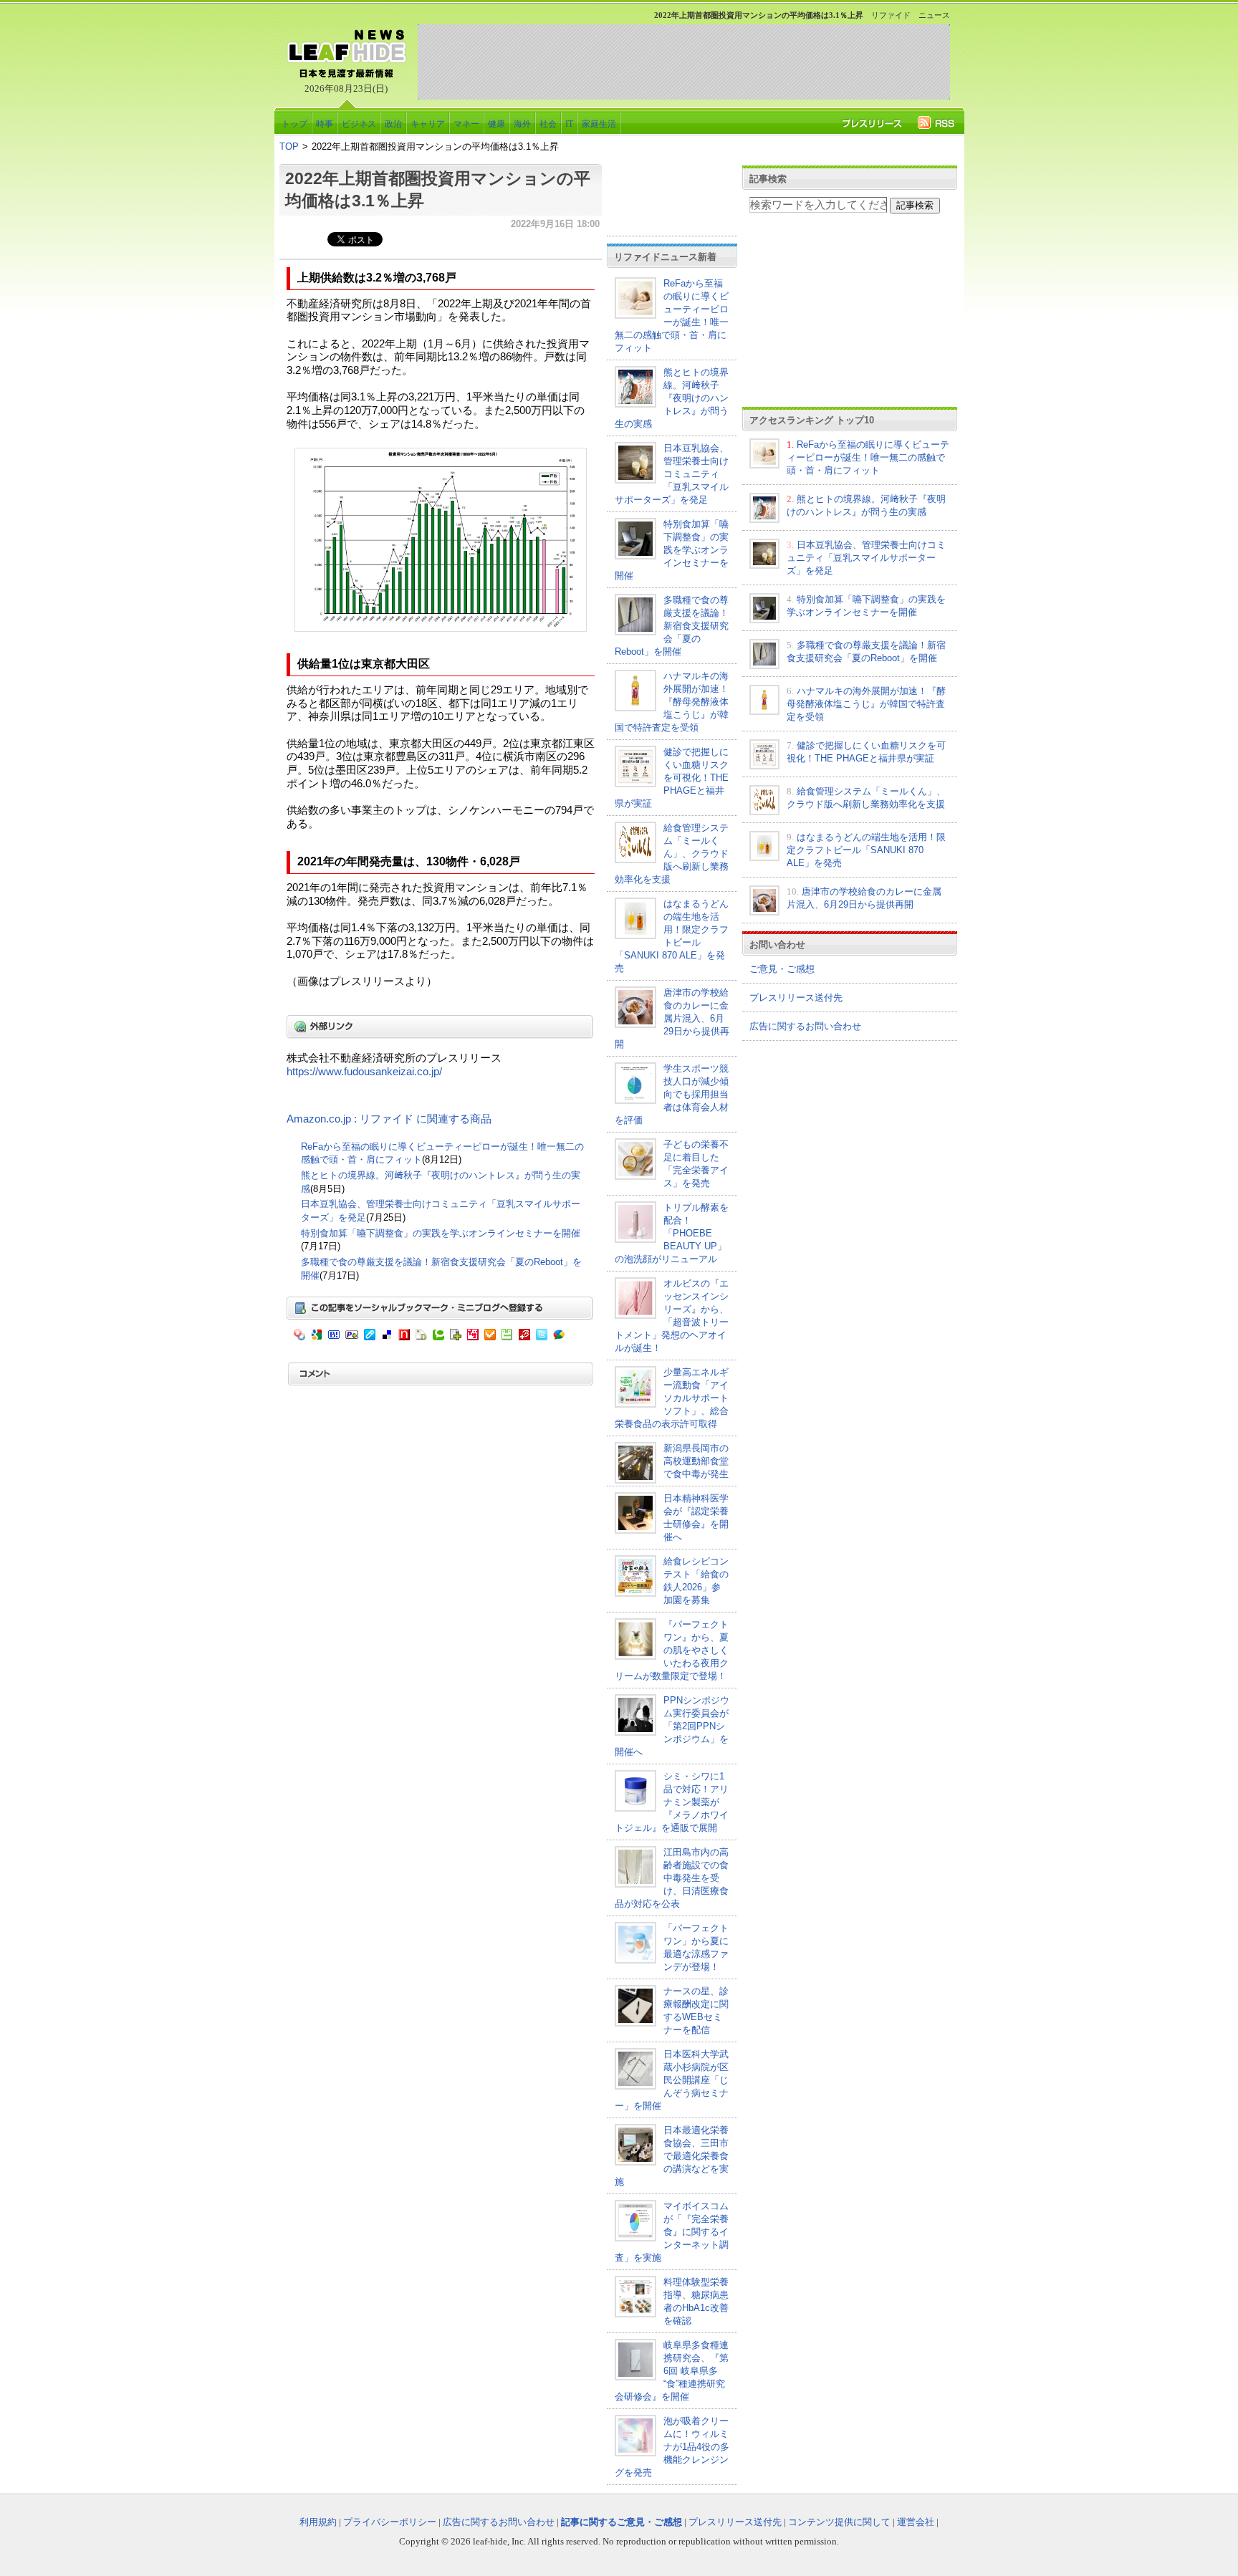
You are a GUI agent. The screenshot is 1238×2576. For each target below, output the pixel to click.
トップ (294, 124)
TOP (289, 146)
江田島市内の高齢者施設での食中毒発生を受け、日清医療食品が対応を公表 (672, 1878)
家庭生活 (599, 124)
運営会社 (916, 2522)
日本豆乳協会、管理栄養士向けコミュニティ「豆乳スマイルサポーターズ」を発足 (672, 474)
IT (569, 124)
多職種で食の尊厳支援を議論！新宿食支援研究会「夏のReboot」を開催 (672, 626)
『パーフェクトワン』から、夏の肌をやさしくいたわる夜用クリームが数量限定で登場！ (672, 1650)
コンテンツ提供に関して (839, 2522)
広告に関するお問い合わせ (805, 1026)
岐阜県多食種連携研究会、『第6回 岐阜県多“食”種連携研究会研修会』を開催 (672, 2371)
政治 (393, 124)
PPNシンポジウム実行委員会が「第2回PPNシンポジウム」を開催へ (672, 1726)
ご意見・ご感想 (782, 969)
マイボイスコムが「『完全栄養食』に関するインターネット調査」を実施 (672, 2232)
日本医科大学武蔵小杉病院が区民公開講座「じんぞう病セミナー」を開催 (672, 2080)
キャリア (428, 124)
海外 (522, 124)
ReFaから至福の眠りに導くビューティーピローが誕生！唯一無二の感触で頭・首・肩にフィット (868, 457)
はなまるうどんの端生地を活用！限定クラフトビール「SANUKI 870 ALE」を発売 (866, 850)
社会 (548, 124)
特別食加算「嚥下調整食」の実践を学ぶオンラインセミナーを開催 (441, 1233)
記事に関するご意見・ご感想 (622, 2522)
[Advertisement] (683, 62)
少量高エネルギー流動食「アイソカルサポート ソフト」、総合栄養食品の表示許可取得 (672, 1398)
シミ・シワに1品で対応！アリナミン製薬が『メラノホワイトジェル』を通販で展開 (672, 1802)
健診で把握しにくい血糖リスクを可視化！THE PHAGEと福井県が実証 (672, 778)
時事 (325, 124)
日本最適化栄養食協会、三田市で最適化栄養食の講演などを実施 (672, 2156)
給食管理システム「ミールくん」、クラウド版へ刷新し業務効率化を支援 (672, 854)
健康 (496, 124)
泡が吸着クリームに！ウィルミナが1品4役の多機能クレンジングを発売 (672, 2447)
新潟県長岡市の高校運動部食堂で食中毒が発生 (696, 1461)
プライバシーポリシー (390, 2522)
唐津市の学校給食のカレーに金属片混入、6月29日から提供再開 (672, 1018)
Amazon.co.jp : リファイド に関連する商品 (389, 1119)
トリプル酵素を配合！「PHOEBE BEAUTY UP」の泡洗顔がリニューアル (672, 1233)
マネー (466, 124)
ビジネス (359, 124)
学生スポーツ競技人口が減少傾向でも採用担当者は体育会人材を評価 (672, 1094)
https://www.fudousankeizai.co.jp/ (364, 1072)
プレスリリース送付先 (796, 998)
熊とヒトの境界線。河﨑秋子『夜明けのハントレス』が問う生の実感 (672, 398)
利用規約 (318, 2522)
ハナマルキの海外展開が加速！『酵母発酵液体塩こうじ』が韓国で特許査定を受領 (672, 702)
